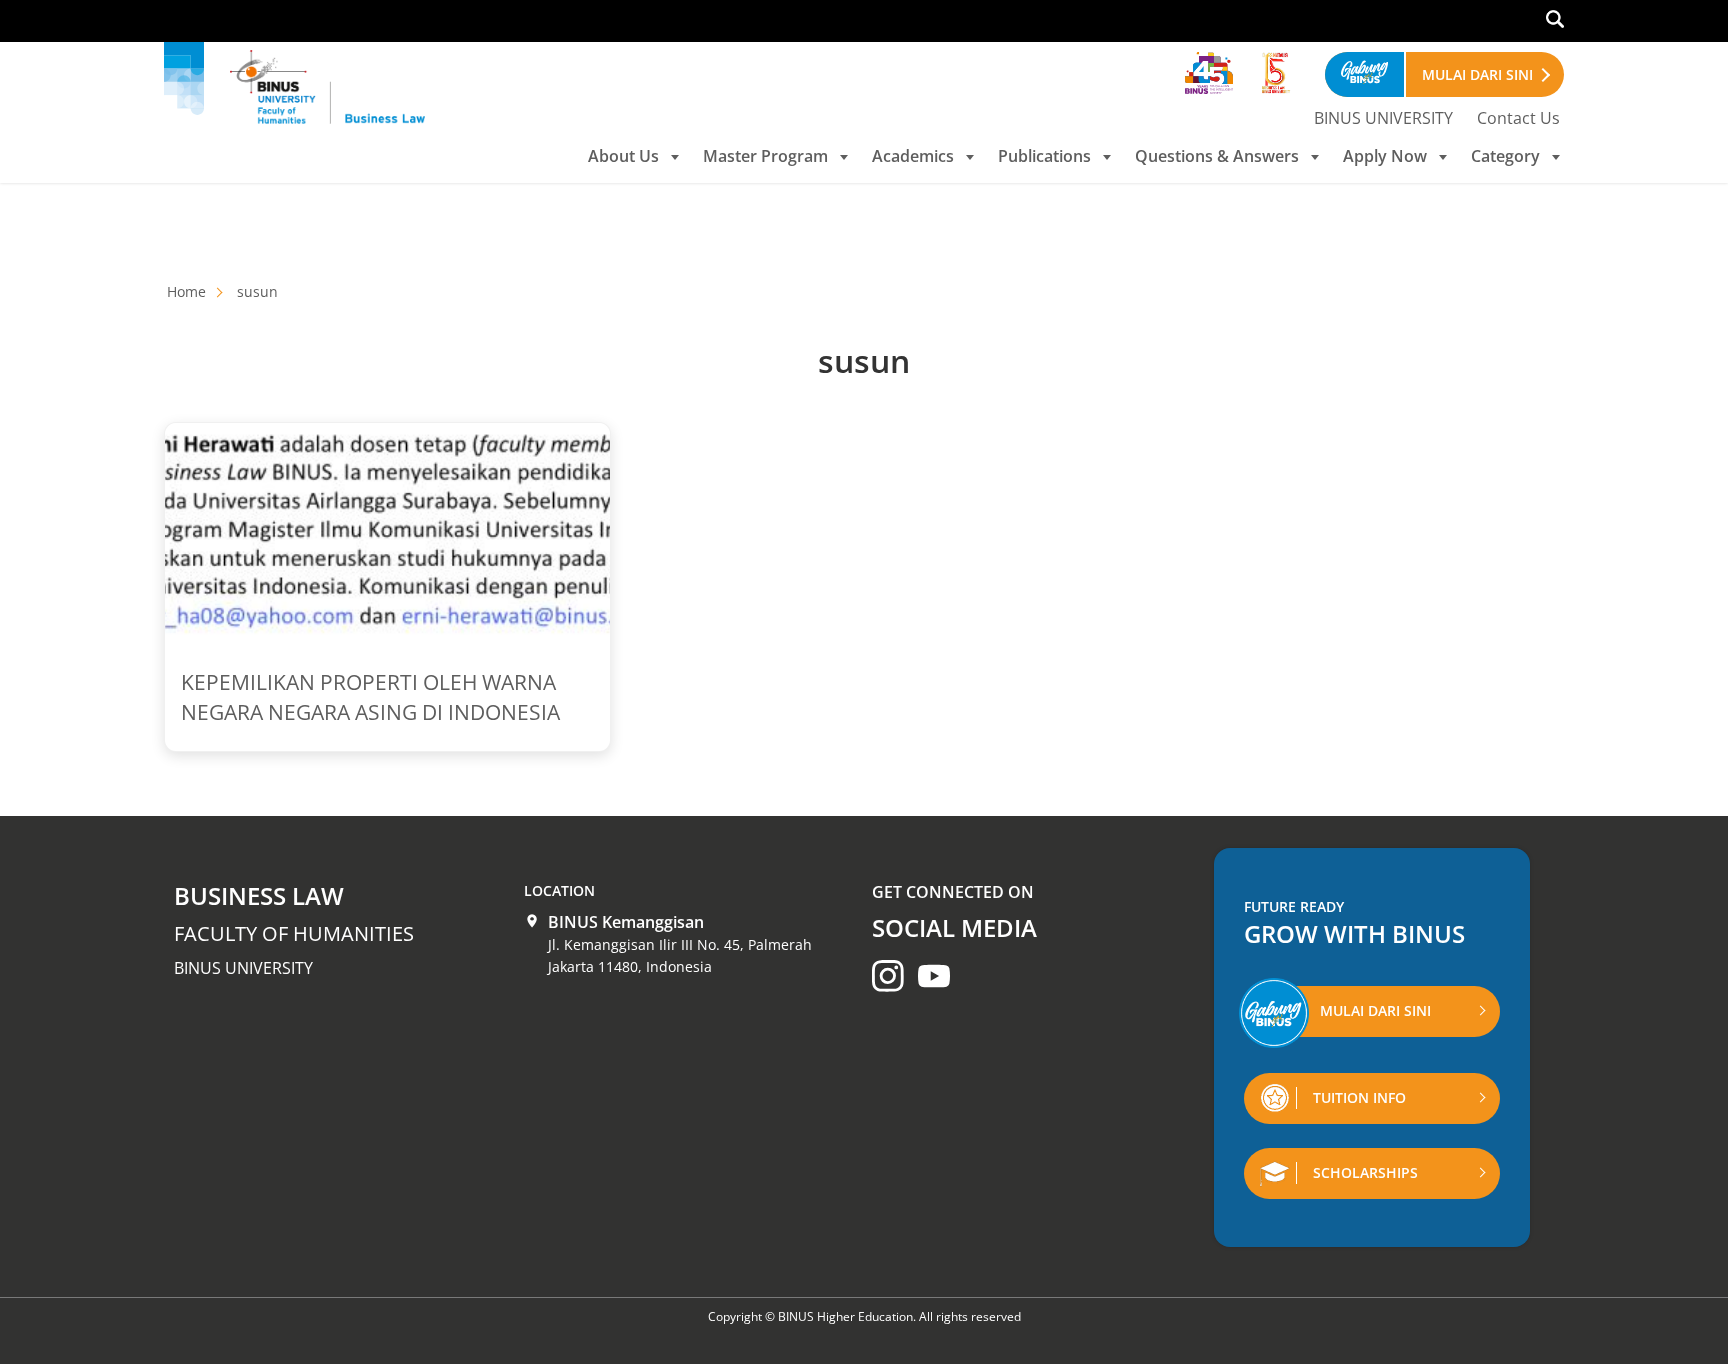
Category (1505, 156)
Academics (913, 156)
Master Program (765, 156)
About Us (623, 156)
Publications (1044, 156)
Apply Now (1385, 156)
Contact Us (1518, 118)
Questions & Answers (1217, 156)
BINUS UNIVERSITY (1383, 118)
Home (186, 291)
